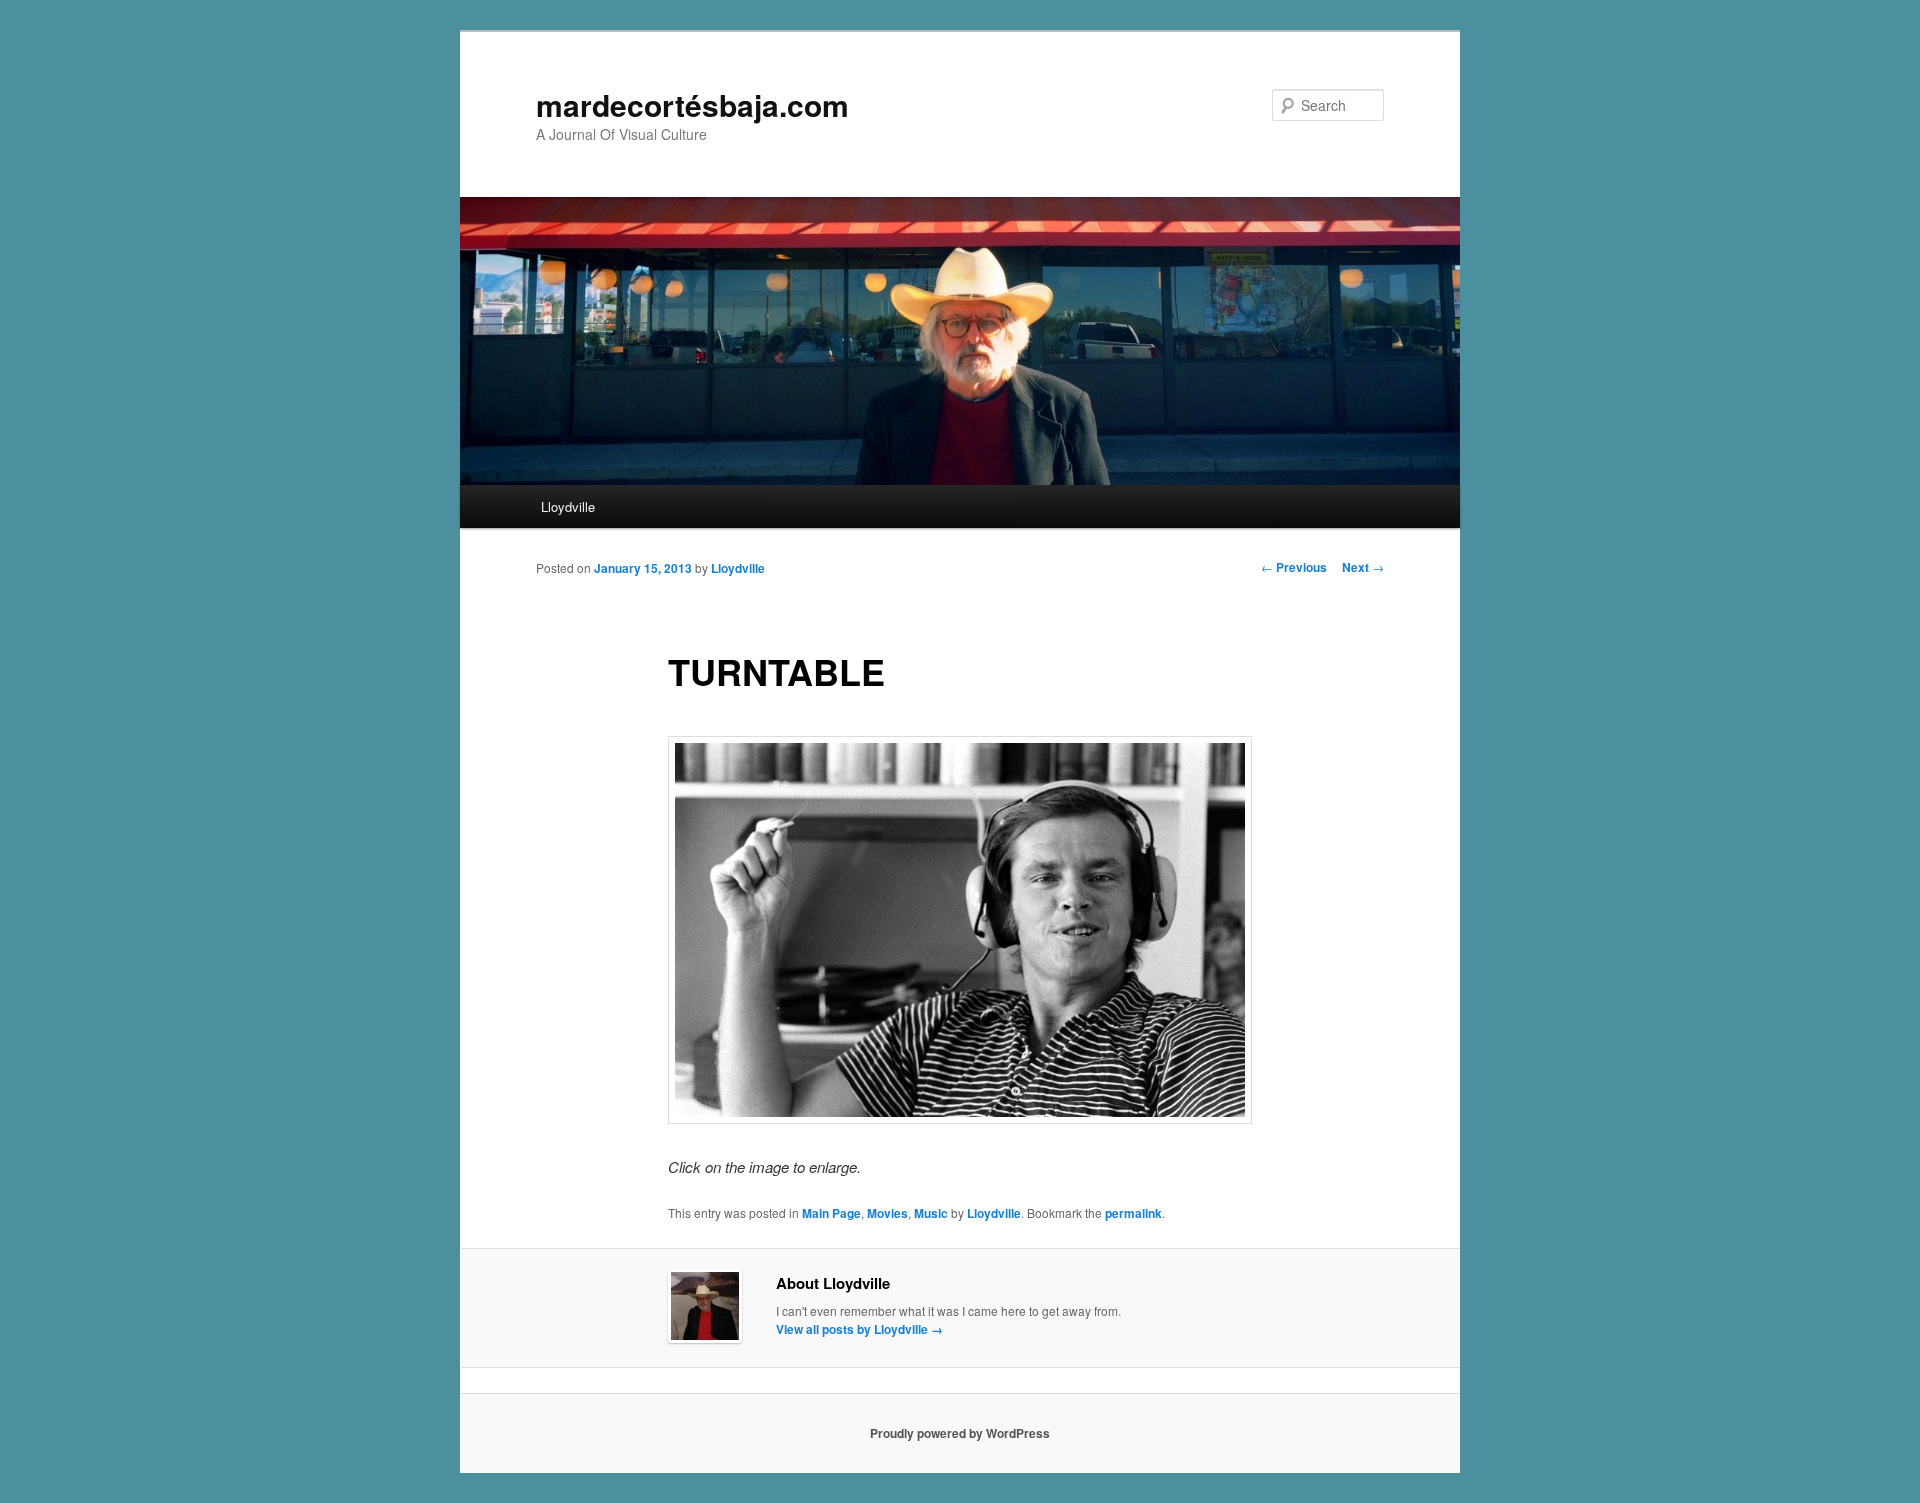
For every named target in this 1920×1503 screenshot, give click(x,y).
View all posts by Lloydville (859, 1329)
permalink (1133, 1213)
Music (931, 1213)
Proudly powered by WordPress (960, 1433)
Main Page (831, 1213)
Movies (887, 1213)
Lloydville (568, 506)
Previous (1294, 567)
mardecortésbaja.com (692, 104)
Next (1363, 567)
